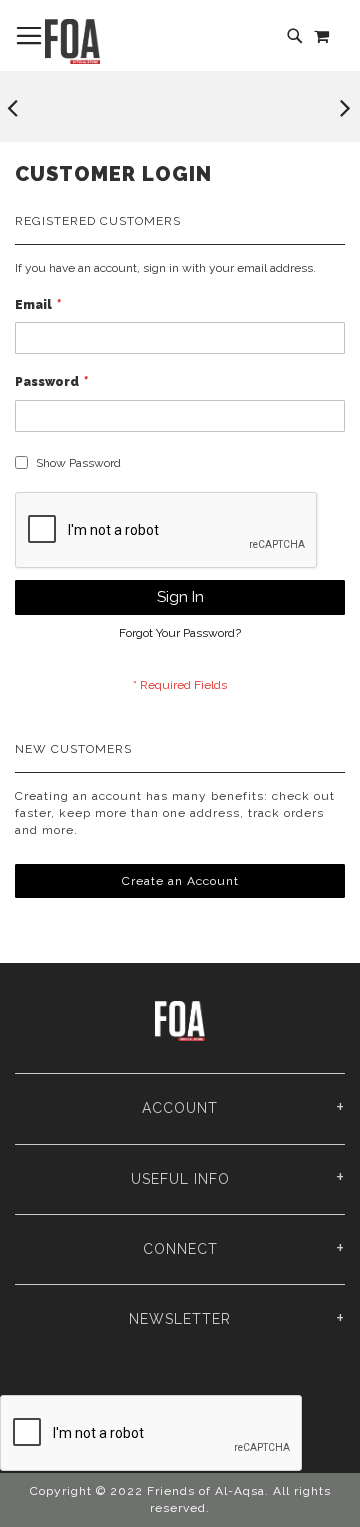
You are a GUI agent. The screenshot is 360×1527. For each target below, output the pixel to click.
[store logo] (72, 41)
